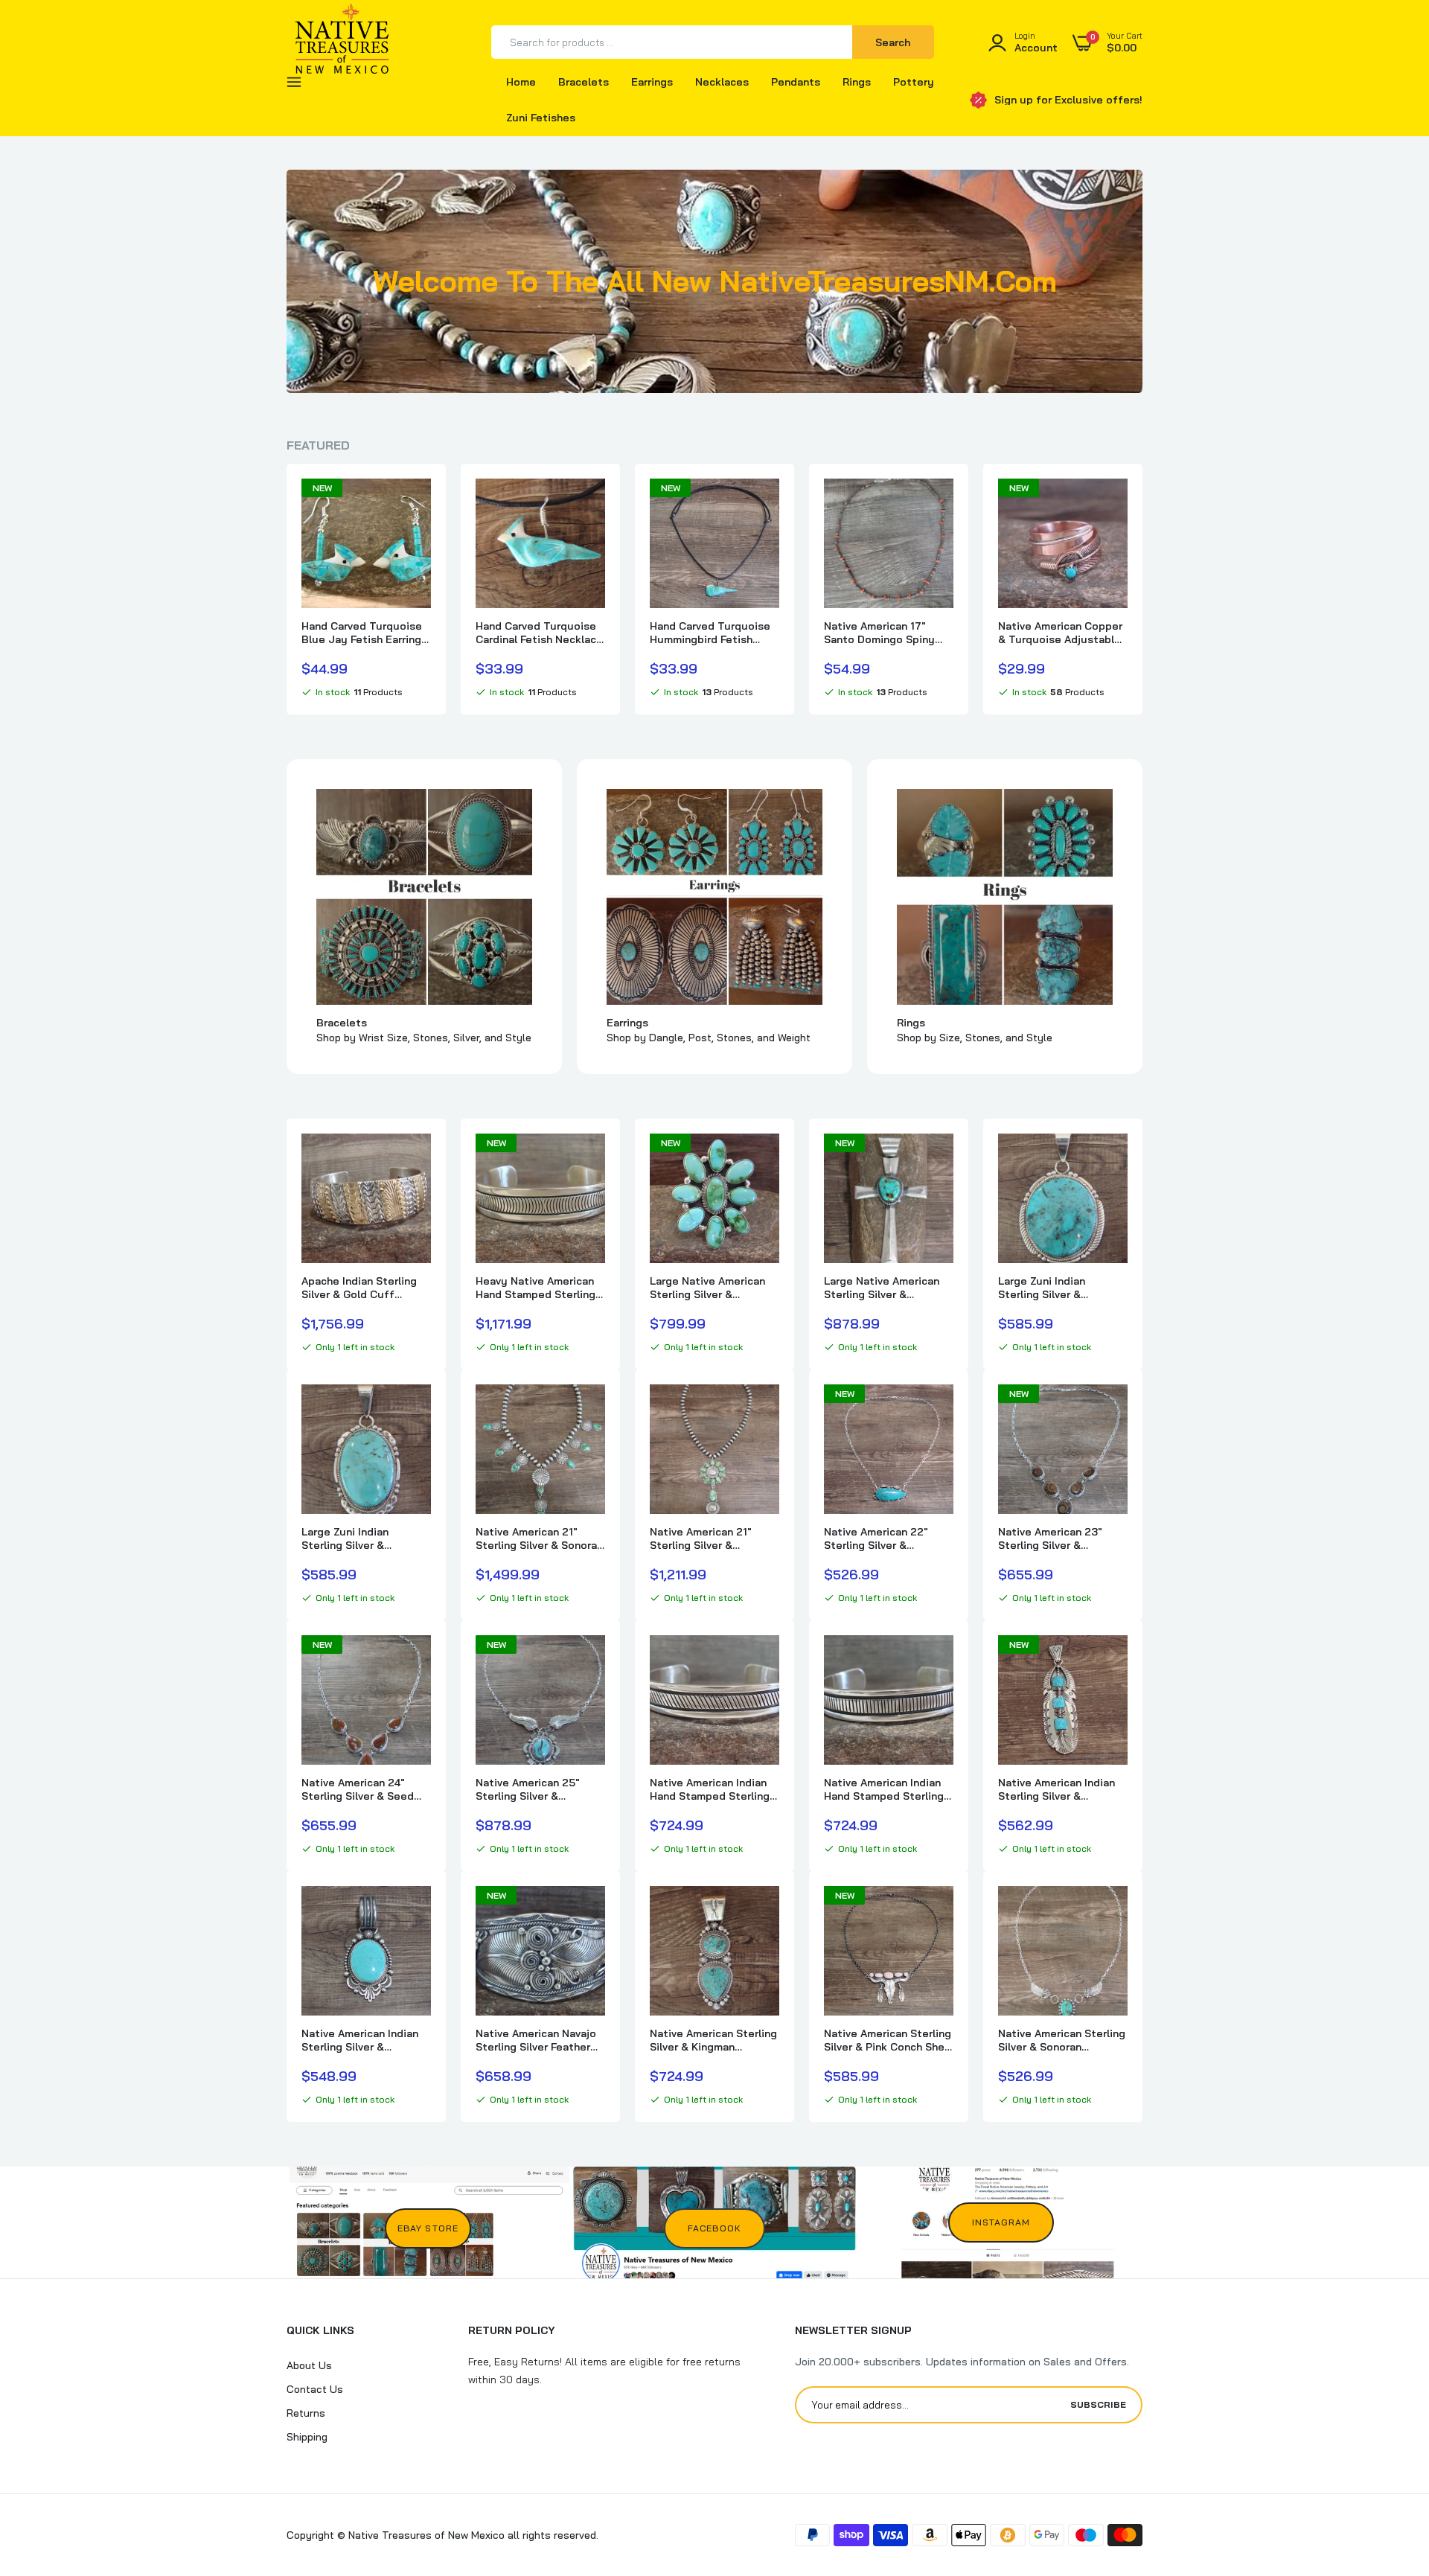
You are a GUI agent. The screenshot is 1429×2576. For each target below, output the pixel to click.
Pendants (796, 82)
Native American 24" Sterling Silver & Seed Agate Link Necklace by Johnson (362, 1789)
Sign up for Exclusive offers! (1068, 100)
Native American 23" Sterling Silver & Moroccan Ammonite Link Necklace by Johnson (1062, 1538)
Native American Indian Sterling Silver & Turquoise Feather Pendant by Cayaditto (1056, 1789)
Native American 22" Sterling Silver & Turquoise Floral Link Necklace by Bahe (878, 1538)
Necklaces (722, 82)
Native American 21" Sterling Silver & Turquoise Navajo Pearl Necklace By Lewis (709, 1538)
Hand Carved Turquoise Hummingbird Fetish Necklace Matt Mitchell (710, 633)
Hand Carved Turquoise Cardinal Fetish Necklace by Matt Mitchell (539, 633)
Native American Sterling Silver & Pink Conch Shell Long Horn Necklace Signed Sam (888, 2040)
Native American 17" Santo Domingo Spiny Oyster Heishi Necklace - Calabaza (888, 633)
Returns (306, 2413)
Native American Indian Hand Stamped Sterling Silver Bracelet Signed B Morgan (712, 1789)
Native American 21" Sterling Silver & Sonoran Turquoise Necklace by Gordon (539, 1538)
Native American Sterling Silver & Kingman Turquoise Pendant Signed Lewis (713, 2040)
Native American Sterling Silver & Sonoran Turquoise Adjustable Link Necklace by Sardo (1062, 2040)
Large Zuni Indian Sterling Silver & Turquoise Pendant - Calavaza (1051, 1288)
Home (521, 82)
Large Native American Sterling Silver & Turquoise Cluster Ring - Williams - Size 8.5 (713, 1288)
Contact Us (315, 2389)
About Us (309, 2365)
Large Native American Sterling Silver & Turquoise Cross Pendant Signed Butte (882, 1288)
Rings (857, 82)
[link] (418, 503)
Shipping (307, 2437)
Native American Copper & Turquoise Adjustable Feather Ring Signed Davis (1060, 633)
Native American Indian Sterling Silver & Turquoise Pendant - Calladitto (360, 2040)
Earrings (652, 82)
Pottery (914, 82)
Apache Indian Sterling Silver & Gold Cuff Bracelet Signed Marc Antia (359, 1288)
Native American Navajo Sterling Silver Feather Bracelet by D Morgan (536, 2040)
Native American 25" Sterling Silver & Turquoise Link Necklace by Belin (539, 1789)
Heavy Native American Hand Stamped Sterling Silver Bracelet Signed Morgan (536, 1288)
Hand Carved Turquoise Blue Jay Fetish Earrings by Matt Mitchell (364, 633)
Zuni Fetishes (541, 118)
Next (1142, 589)
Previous (287, 589)
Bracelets (584, 82)
